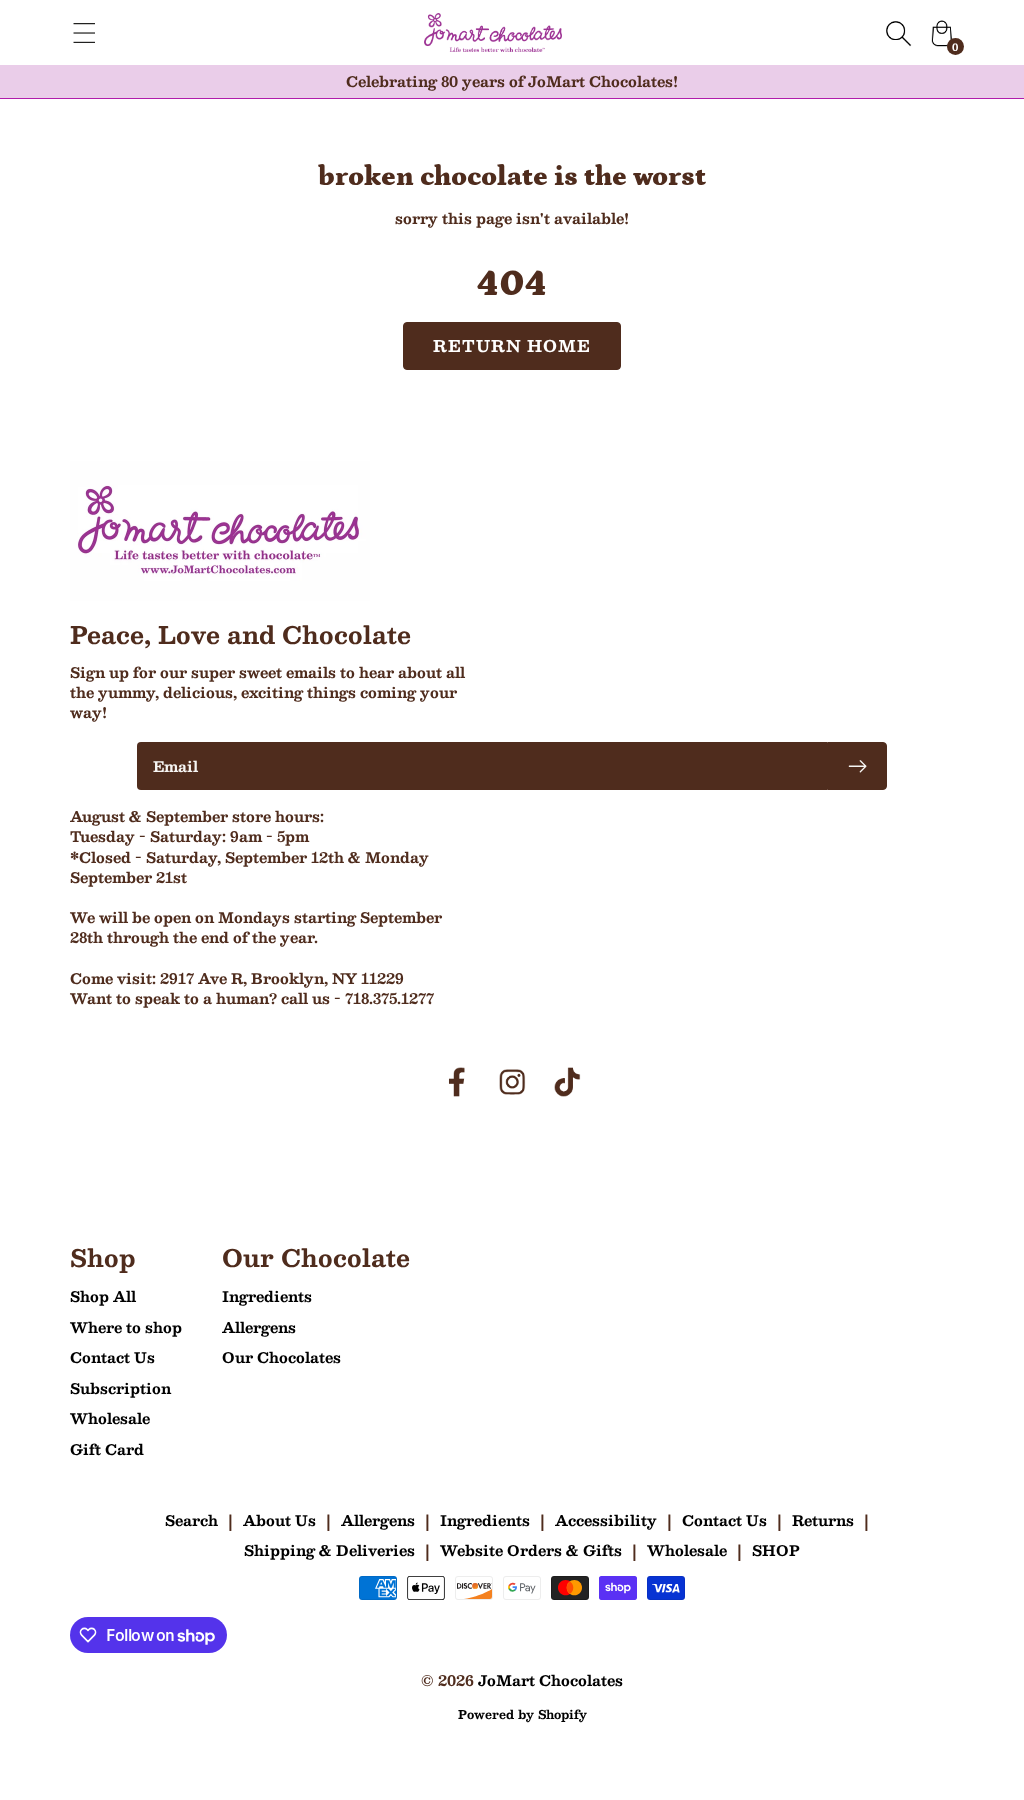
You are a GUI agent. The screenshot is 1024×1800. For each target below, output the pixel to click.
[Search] (898, 33)
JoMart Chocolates (550, 1680)
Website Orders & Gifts (531, 1550)
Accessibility (606, 1520)
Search (191, 1520)
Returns (823, 1520)
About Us (279, 1520)
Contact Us (112, 1357)
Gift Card (107, 1449)
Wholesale (110, 1418)
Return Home (512, 345)
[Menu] (84, 33)
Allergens (259, 1327)
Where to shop (126, 1327)
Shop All (103, 1296)
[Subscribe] (857, 766)
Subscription (120, 1388)
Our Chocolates (281, 1357)
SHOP (776, 1550)
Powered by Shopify (522, 1714)
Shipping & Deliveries (329, 1550)
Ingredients (267, 1296)
